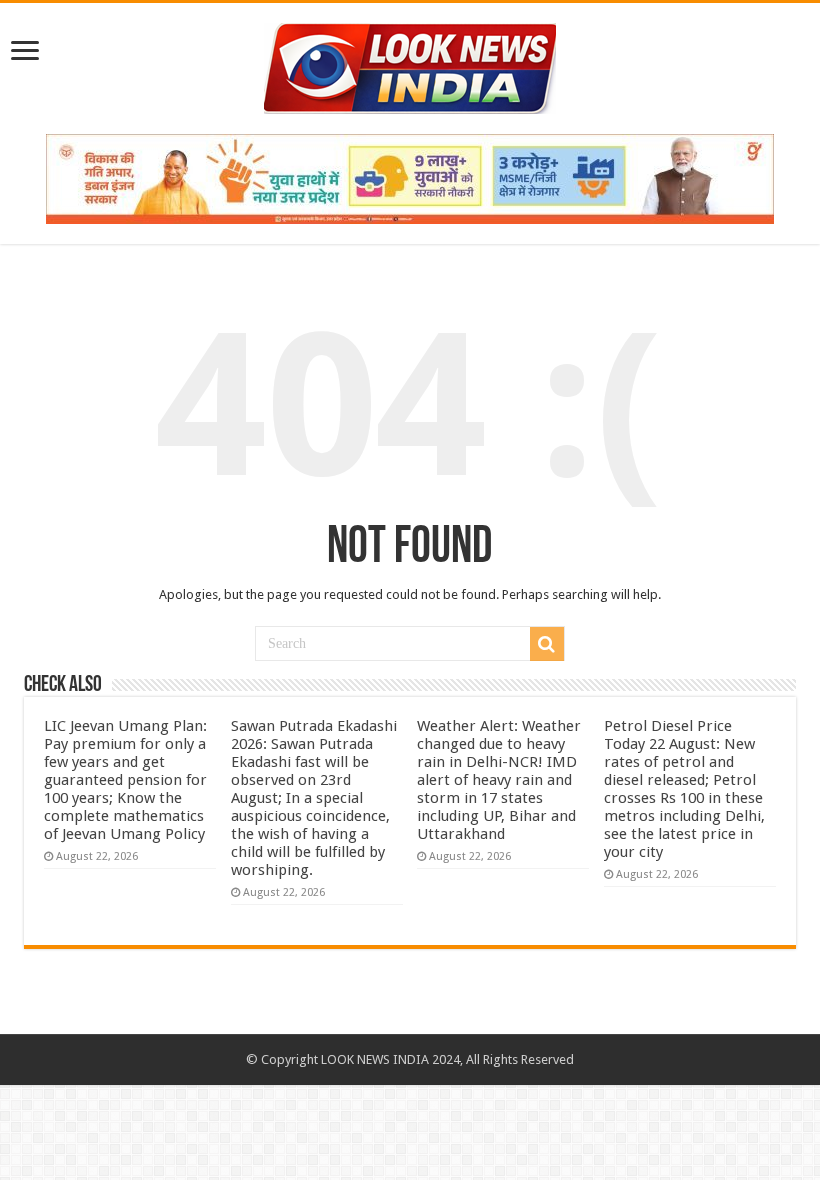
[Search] (547, 644)
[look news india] (410, 65)
